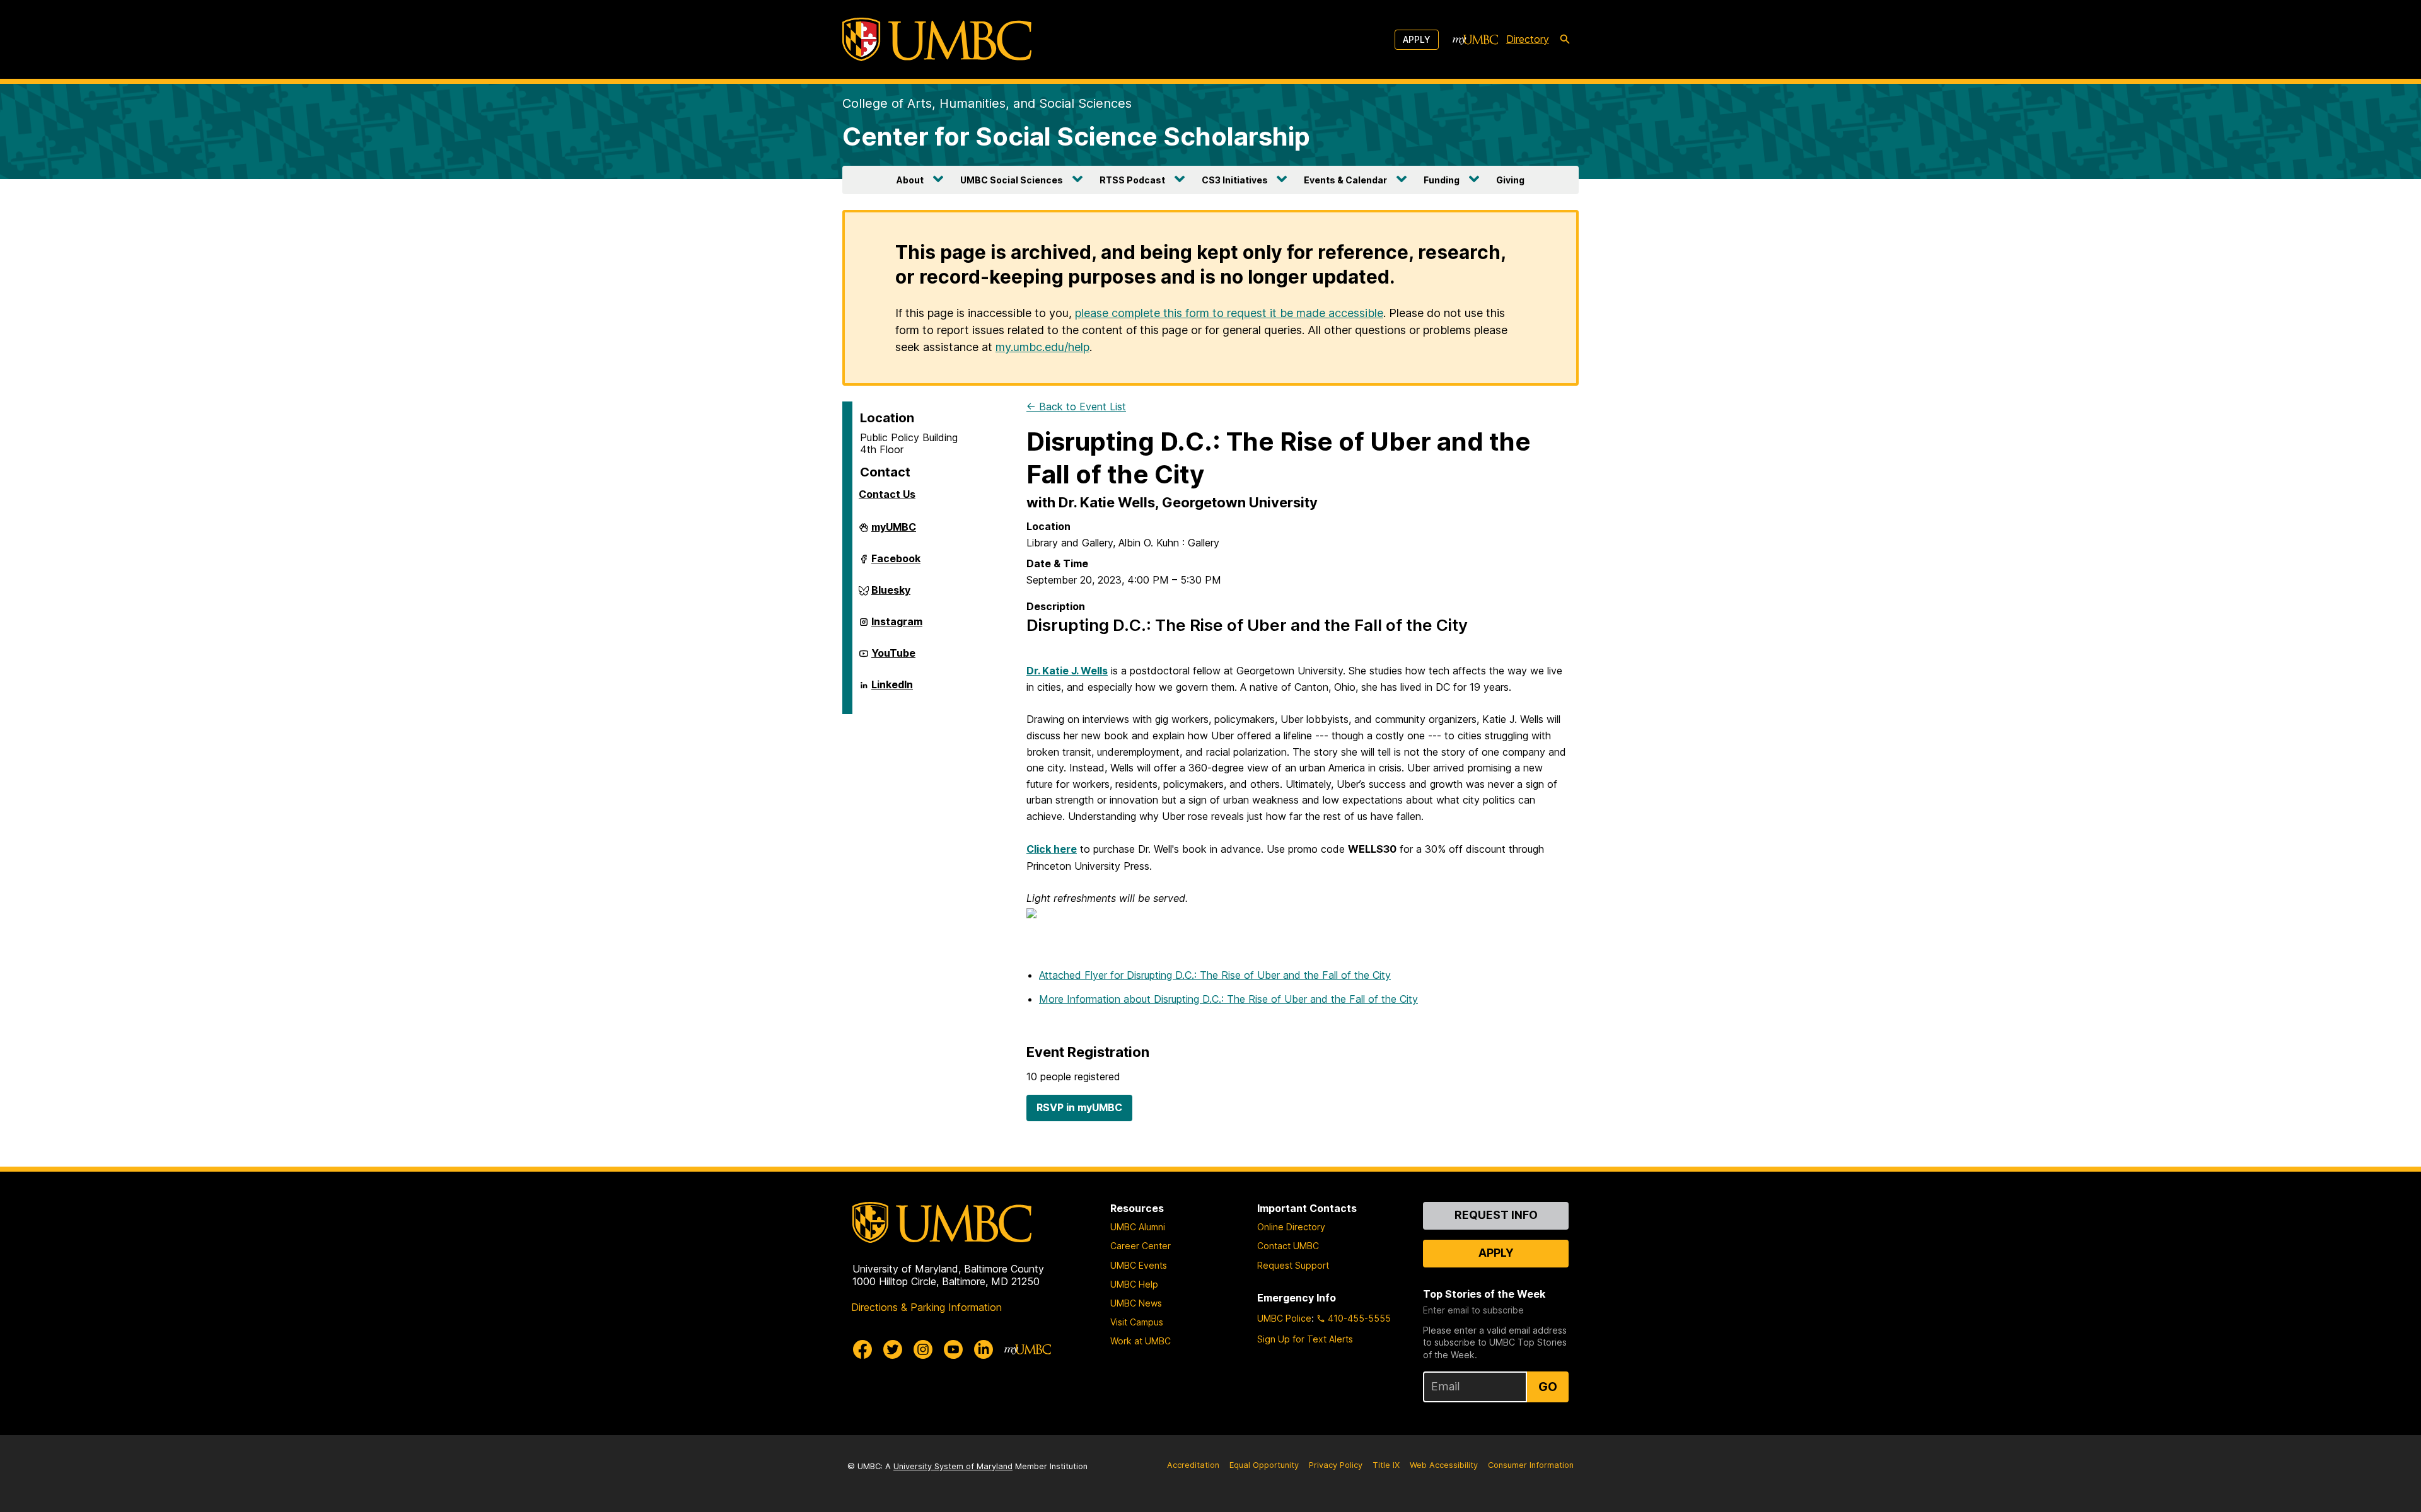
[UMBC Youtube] (953, 1349)
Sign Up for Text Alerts (1305, 1339)
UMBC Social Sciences (1012, 180)
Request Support (1293, 1265)
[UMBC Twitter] (893, 1349)
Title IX (1386, 1465)
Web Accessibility (1444, 1465)
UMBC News (1136, 1303)
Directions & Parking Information (926, 1307)
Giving (1510, 180)
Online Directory (1291, 1227)
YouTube (893, 658)
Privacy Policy (1336, 1465)
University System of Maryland (953, 1466)
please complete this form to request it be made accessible (1229, 313)
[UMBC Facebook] (862, 1349)
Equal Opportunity (1264, 1465)
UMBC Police (1284, 1318)
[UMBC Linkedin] (984, 1349)
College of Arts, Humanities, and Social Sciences (987, 103)
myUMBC (894, 532)
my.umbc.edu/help (1042, 347)
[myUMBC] (1475, 40)
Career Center (1141, 1246)
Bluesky (891, 595)
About (910, 180)
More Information (1228, 999)
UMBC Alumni (1138, 1227)
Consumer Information (1531, 1465)
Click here (1052, 849)
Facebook (896, 563)
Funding (1442, 180)
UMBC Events (1139, 1265)
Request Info (1496, 1215)
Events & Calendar (1345, 180)
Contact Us (887, 494)
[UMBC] (937, 39)
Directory (1528, 39)
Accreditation (1193, 1465)
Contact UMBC (1288, 1246)
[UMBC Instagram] (923, 1349)
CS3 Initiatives (1235, 180)
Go (1548, 1387)
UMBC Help (1134, 1284)
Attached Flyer (1215, 975)
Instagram (897, 626)
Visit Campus (1137, 1322)
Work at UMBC (1141, 1341)
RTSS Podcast (1132, 180)
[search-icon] (1565, 40)
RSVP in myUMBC (1079, 1107)
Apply (1417, 39)
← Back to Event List (1076, 407)
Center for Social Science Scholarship (1076, 136)
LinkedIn (892, 690)
